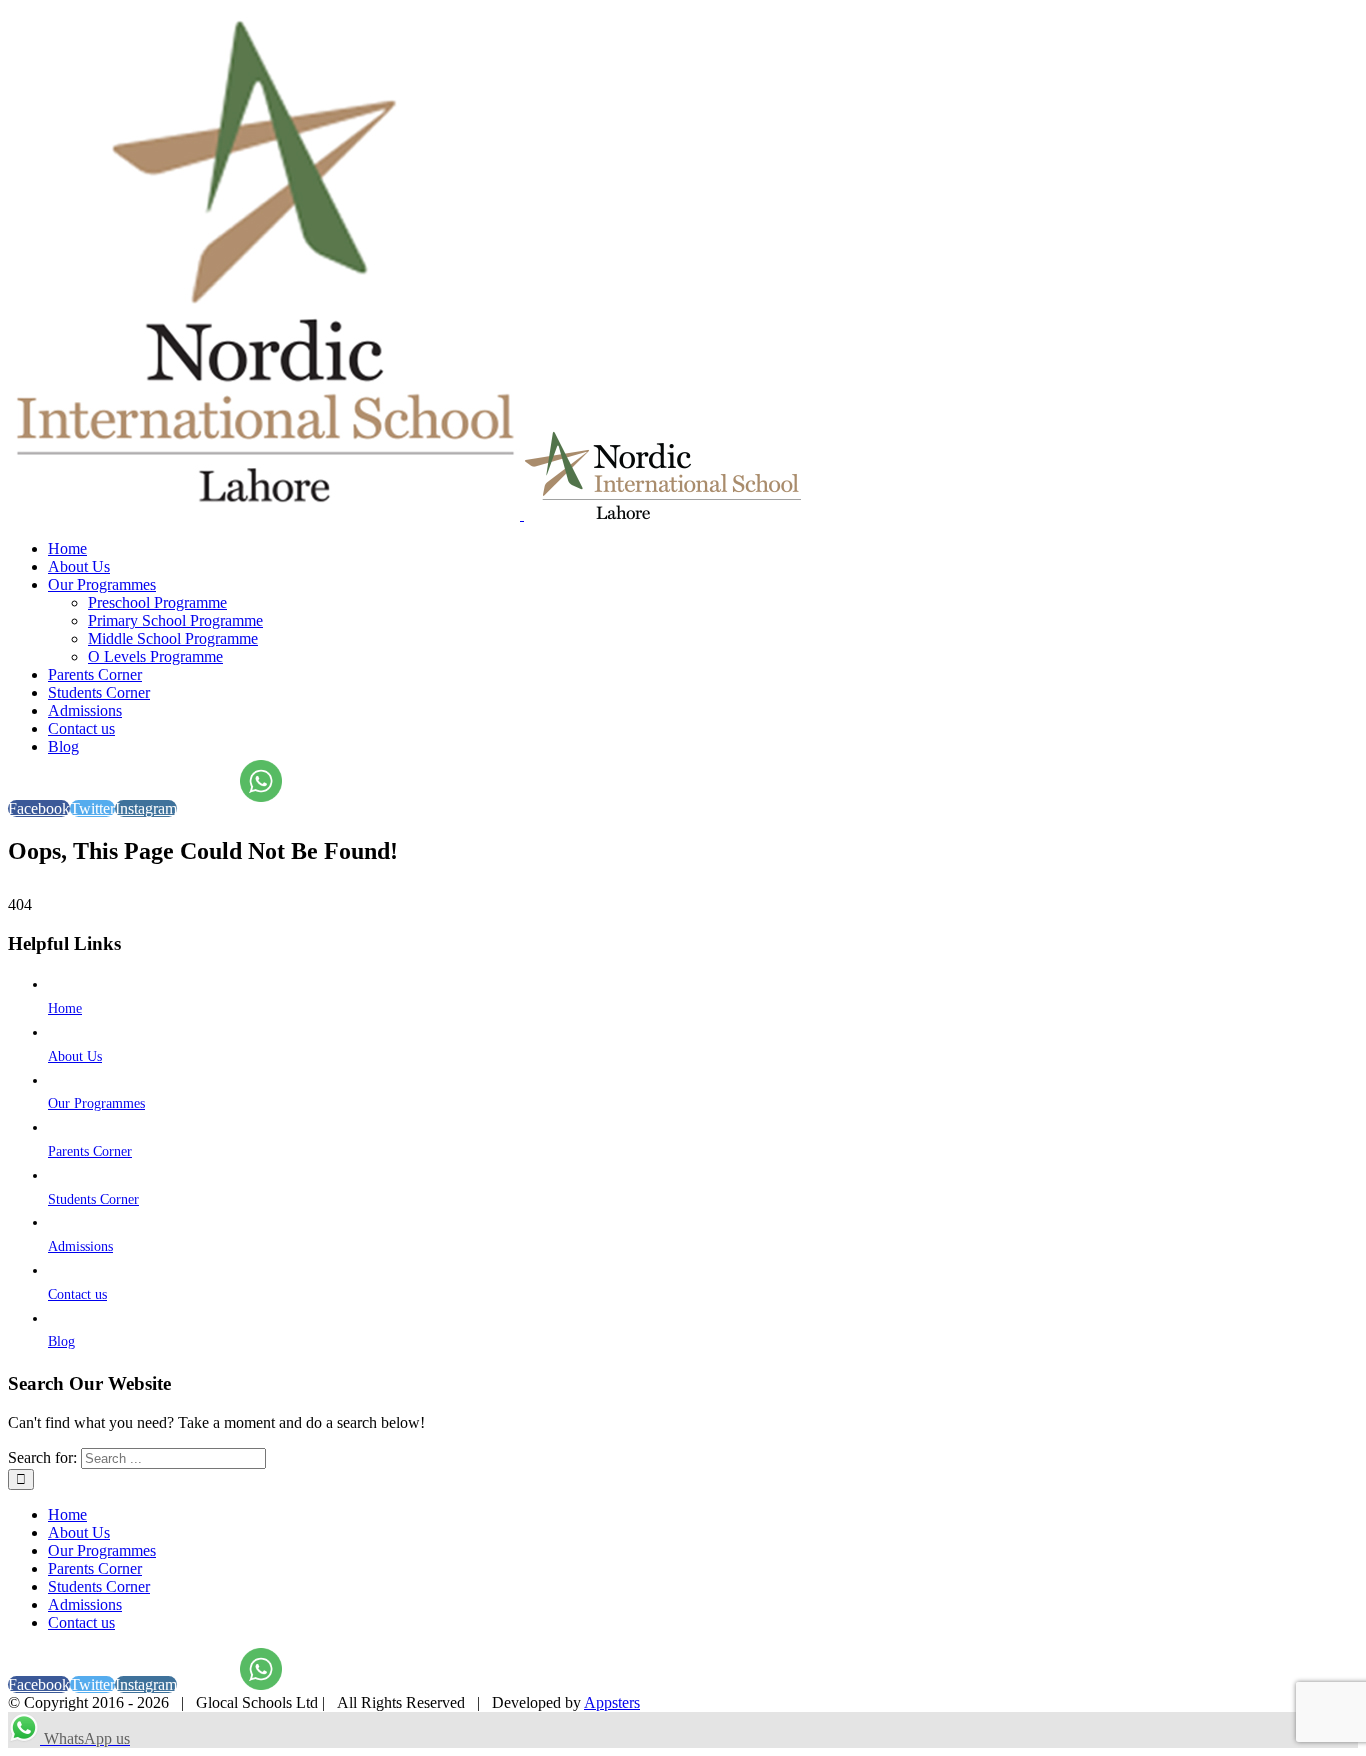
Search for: (42, 1457)
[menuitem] (703, 549)
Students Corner (93, 1199)
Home (65, 1008)
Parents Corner (90, 1151)
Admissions (80, 1246)
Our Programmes (96, 1103)
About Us (75, 1056)
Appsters (612, 1702)
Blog (61, 1341)
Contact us (77, 1294)
